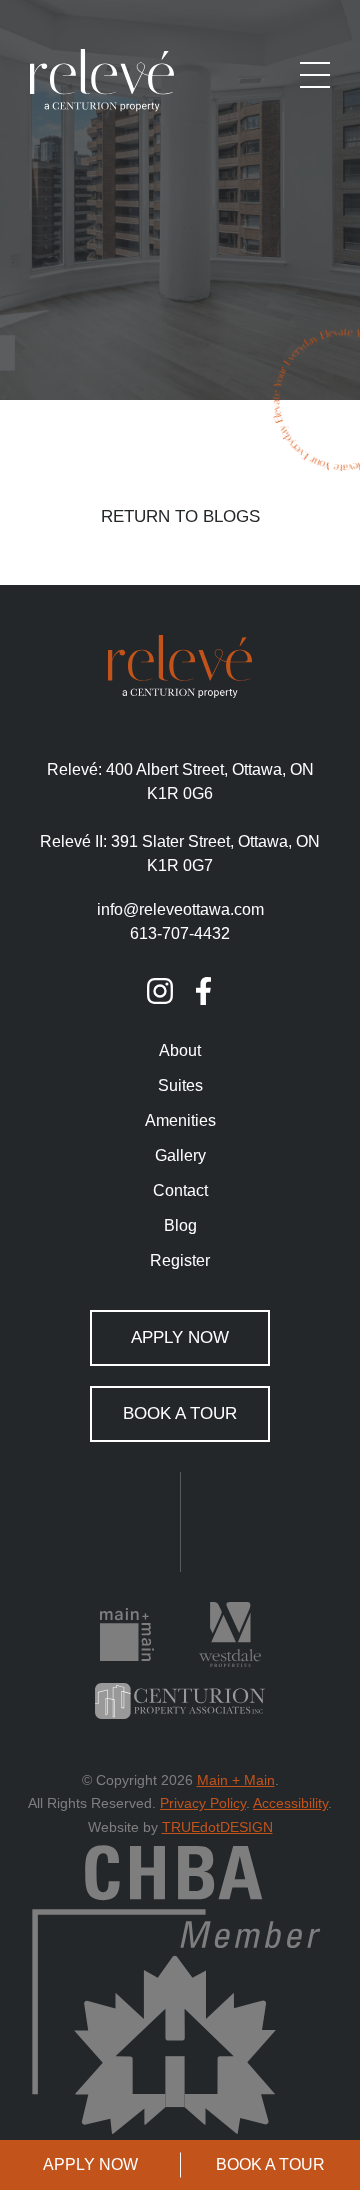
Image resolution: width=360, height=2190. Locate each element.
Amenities (180, 1120)
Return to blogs (180, 516)
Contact (180, 1190)
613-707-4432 (180, 933)
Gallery (180, 1155)
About (180, 1050)
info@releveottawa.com (180, 909)
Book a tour (270, 2164)
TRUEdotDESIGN (217, 1827)
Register (180, 1260)
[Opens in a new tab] (160, 991)
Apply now (90, 2164)
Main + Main (236, 1780)
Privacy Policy (203, 1803)
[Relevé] (102, 79)
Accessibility (290, 1803)
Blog (180, 1225)
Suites (180, 1085)
